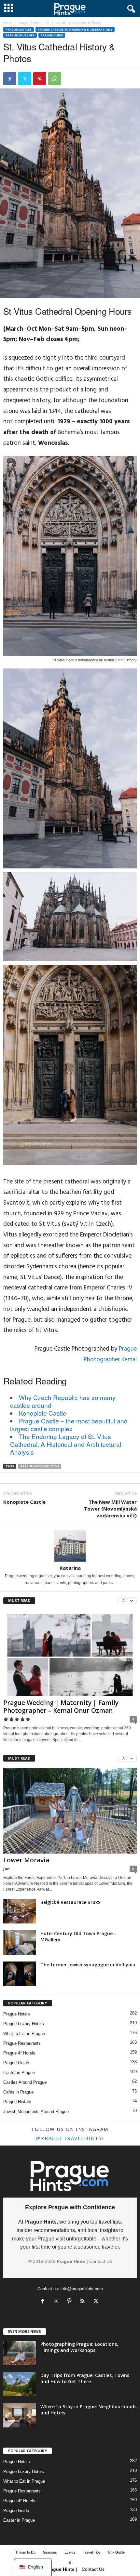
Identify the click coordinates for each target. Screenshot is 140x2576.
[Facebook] (10, 79)
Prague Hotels (17, 2014)
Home (8, 23)
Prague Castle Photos (40, 1466)
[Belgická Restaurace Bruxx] (20, 1911)
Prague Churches (20, 35)
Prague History (17, 2102)
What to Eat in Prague (24, 2034)
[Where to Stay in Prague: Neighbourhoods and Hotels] (20, 2416)
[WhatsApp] (55, 79)
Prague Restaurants (22, 2043)
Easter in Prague (19, 2073)
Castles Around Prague (25, 2082)
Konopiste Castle (43, 1413)
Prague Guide (52, 35)
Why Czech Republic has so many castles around (63, 1401)
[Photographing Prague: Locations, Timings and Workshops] (20, 2353)
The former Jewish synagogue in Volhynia (88, 1965)
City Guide (116, 2552)
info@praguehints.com (82, 2288)
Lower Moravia (26, 1860)
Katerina (70, 1568)
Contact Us (101, 2261)
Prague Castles (29, 23)
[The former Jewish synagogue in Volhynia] (20, 1974)
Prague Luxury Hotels (24, 2024)
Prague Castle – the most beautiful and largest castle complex (69, 1425)
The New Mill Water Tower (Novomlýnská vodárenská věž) (110, 1509)
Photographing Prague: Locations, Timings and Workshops (79, 2347)
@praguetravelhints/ (70, 2138)
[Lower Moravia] (70, 1811)
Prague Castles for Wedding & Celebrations (75, 29)
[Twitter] (25, 79)
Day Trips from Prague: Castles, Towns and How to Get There (85, 2378)
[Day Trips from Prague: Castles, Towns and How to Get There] (20, 2384)
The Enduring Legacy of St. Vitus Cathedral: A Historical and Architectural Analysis (66, 1444)
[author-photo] (70, 1546)
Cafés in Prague (18, 2092)
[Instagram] (57, 2302)
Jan (7, 1869)
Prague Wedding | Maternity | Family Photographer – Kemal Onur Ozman (61, 1707)
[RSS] (84, 2302)
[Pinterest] (40, 79)
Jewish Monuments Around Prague (36, 2112)
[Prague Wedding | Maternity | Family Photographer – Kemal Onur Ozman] (70, 1653)
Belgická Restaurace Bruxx (70, 1902)
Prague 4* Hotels (19, 2053)
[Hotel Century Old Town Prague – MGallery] (20, 1942)
